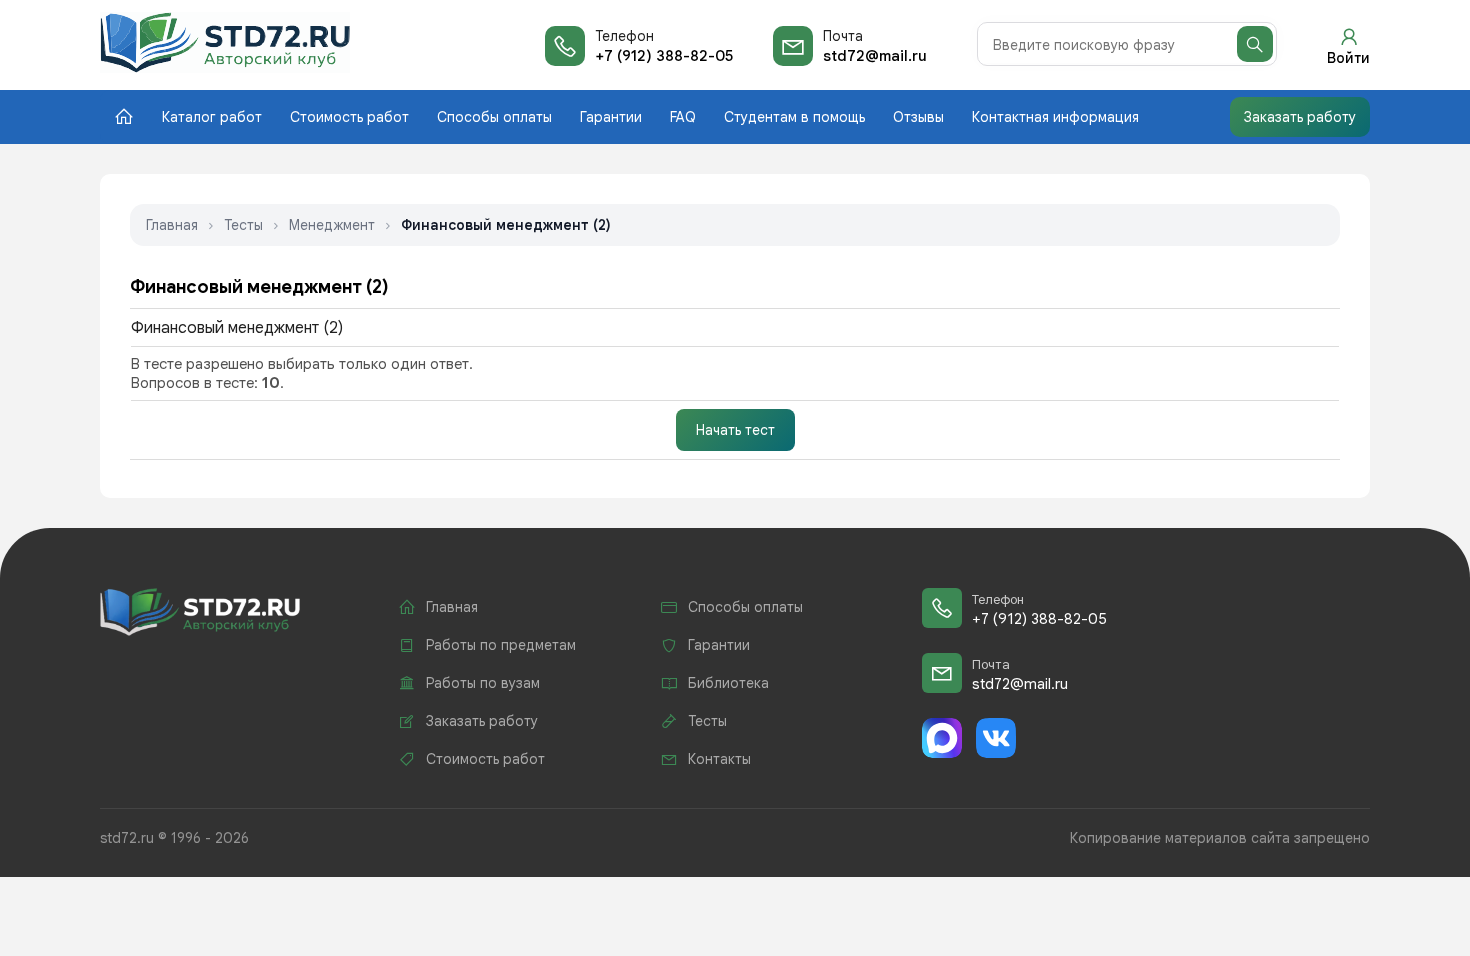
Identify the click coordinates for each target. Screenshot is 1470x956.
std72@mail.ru (875, 56)
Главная (172, 225)
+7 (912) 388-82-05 (664, 56)
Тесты (243, 225)
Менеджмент (332, 225)
